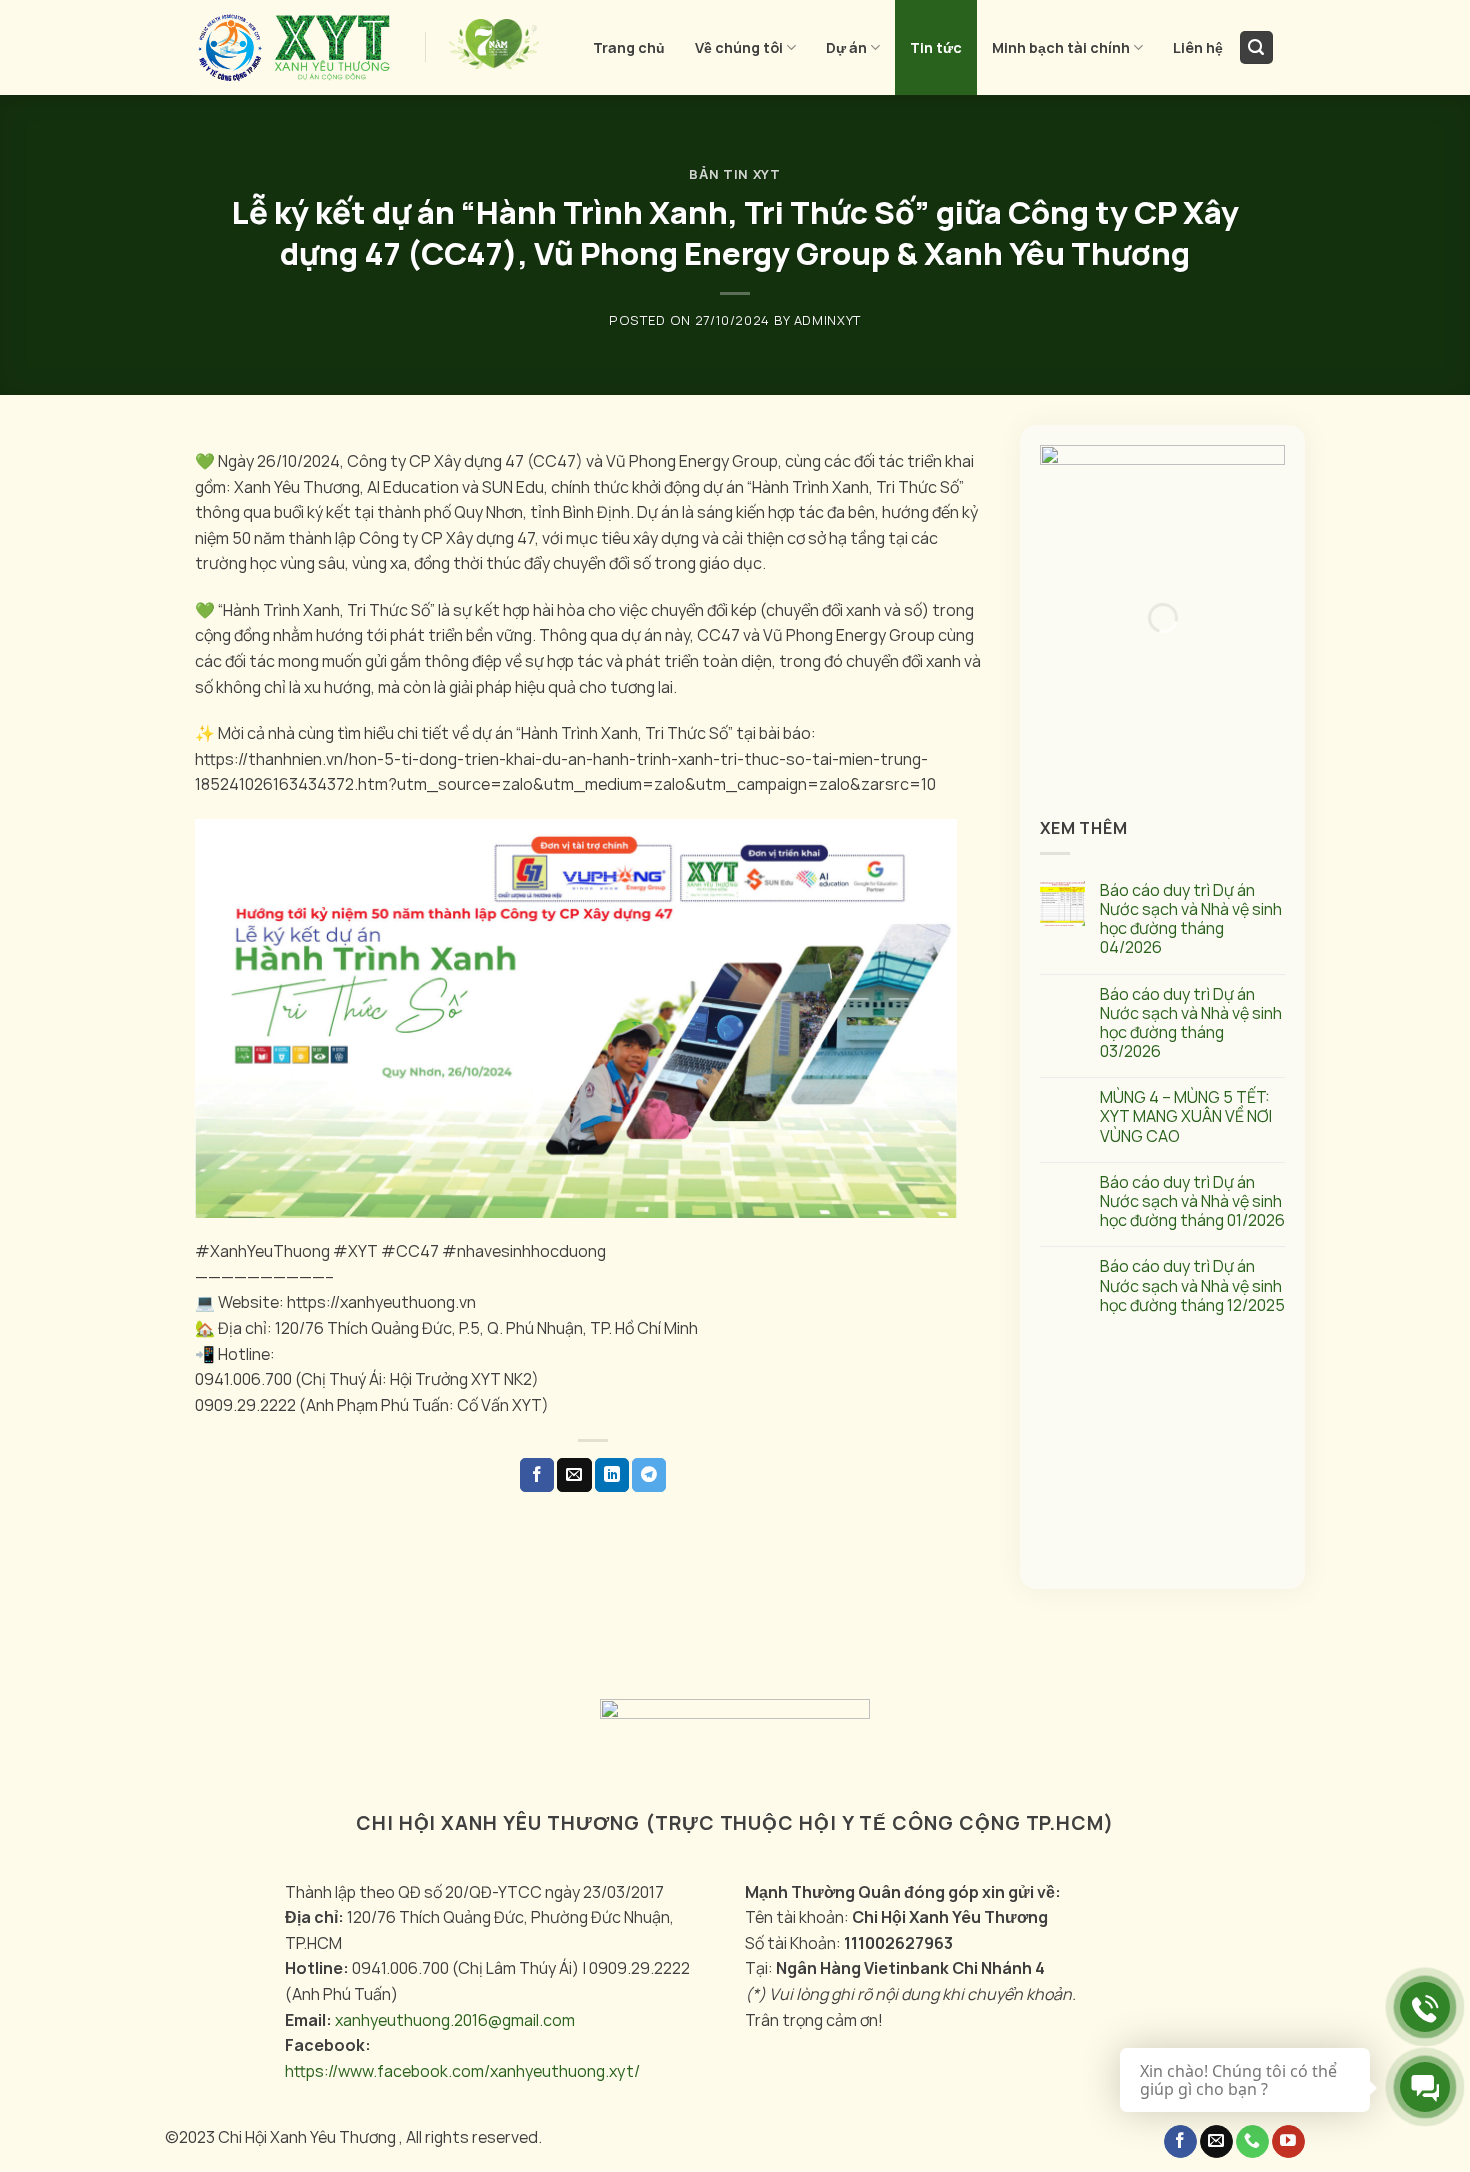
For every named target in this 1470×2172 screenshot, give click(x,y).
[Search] (1257, 47)
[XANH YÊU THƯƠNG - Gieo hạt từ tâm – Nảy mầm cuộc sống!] (295, 48)
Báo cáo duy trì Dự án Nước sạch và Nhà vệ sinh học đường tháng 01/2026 (1192, 1202)
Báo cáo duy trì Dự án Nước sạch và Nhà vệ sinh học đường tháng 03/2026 (1191, 1023)
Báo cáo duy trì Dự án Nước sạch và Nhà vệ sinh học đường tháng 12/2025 (1192, 1287)
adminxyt (827, 320)
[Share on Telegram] (649, 1475)
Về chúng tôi (739, 47)
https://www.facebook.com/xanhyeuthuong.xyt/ (462, 2071)
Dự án (846, 47)
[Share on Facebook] (537, 1475)
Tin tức (936, 47)
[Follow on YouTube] (1288, 2142)
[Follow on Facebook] (1180, 2142)
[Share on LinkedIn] (612, 1475)
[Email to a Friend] (574, 1475)
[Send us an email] (1216, 2142)
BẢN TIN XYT (734, 174)
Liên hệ (1198, 47)
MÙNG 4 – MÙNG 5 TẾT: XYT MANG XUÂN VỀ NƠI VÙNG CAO (1186, 1118)
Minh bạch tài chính (1061, 47)
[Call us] (1252, 2142)
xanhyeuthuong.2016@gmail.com (455, 2020)
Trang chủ (629, 47)
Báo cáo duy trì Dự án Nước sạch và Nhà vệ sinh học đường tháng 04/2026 (1191, 919)
